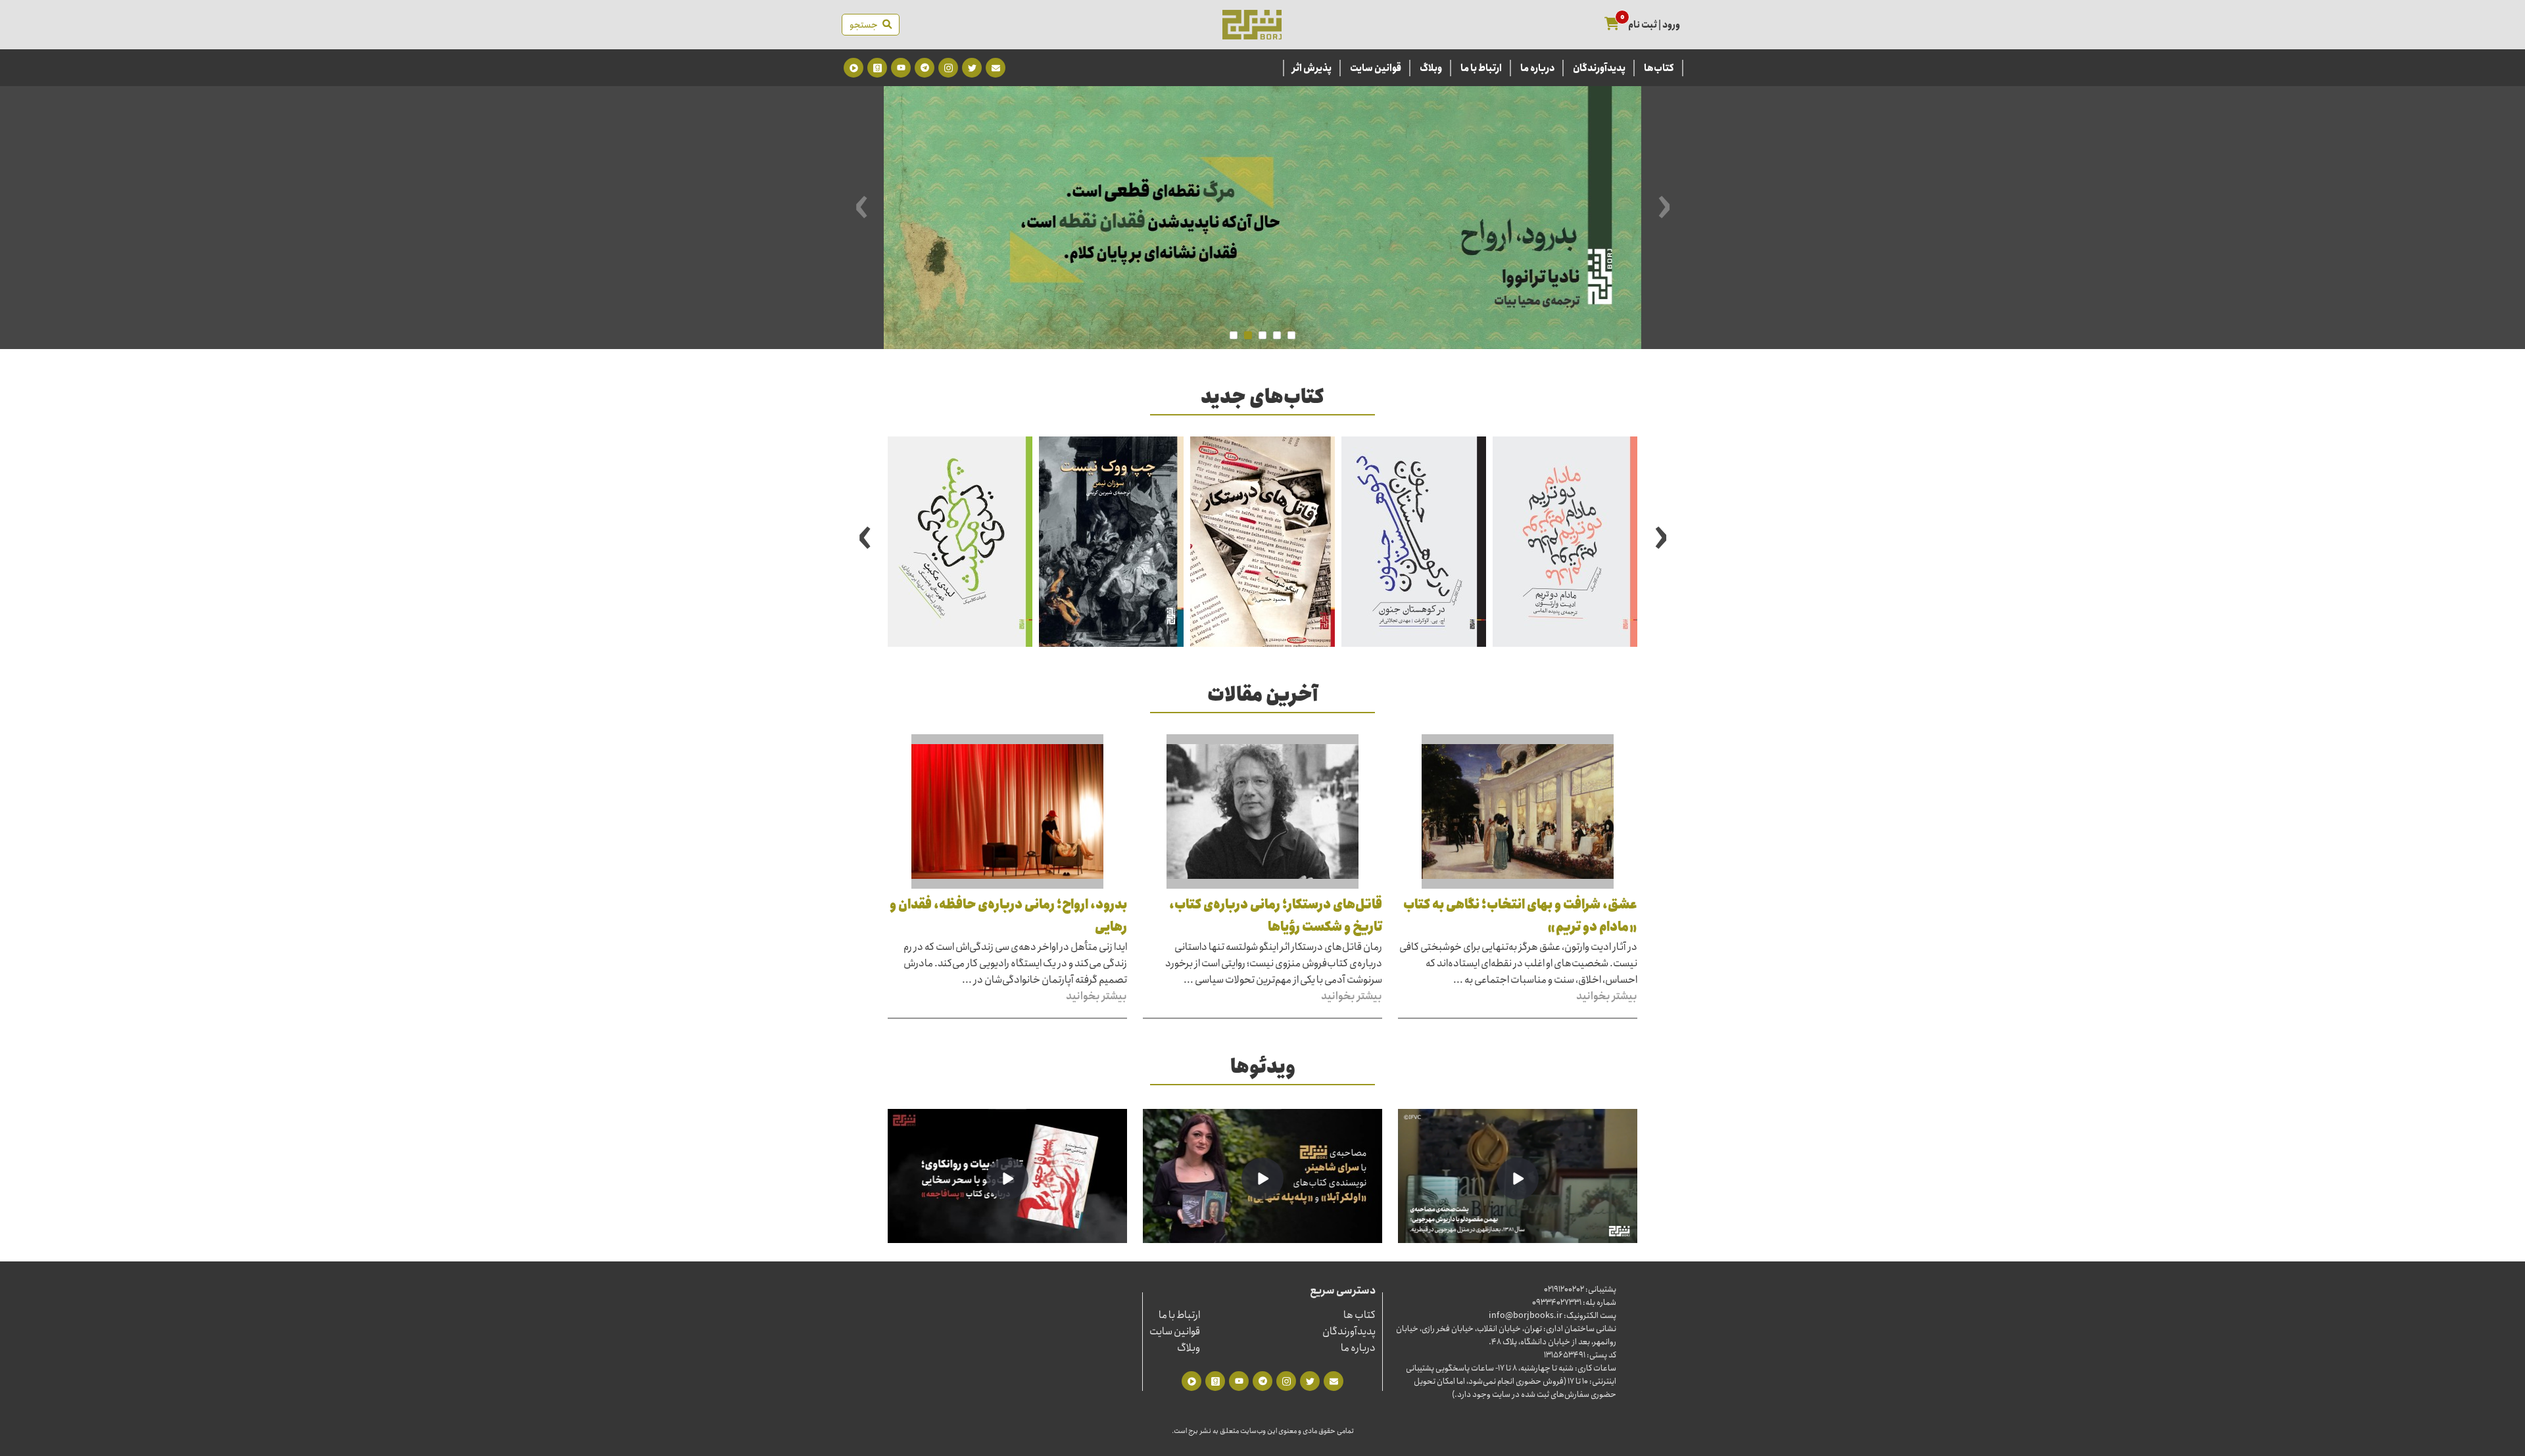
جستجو (866, 25)
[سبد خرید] (1612, 25)
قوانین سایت (1376, 68)
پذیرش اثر (1312, 68)
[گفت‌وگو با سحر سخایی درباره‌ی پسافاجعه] (1007, 1179)
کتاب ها (1359, 1315)
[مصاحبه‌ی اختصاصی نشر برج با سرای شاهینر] (1262, 1179)
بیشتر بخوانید (1607, 996)
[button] (1291, 335)
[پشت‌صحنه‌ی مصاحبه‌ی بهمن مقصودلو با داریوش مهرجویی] (1518, 1179)
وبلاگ (1431, 68)
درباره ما (1537, 68)
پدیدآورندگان (1599, 68)
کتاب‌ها (1659, 68)
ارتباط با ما (1481, 68)
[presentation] (1664, 206)
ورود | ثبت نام (1654, 25)
